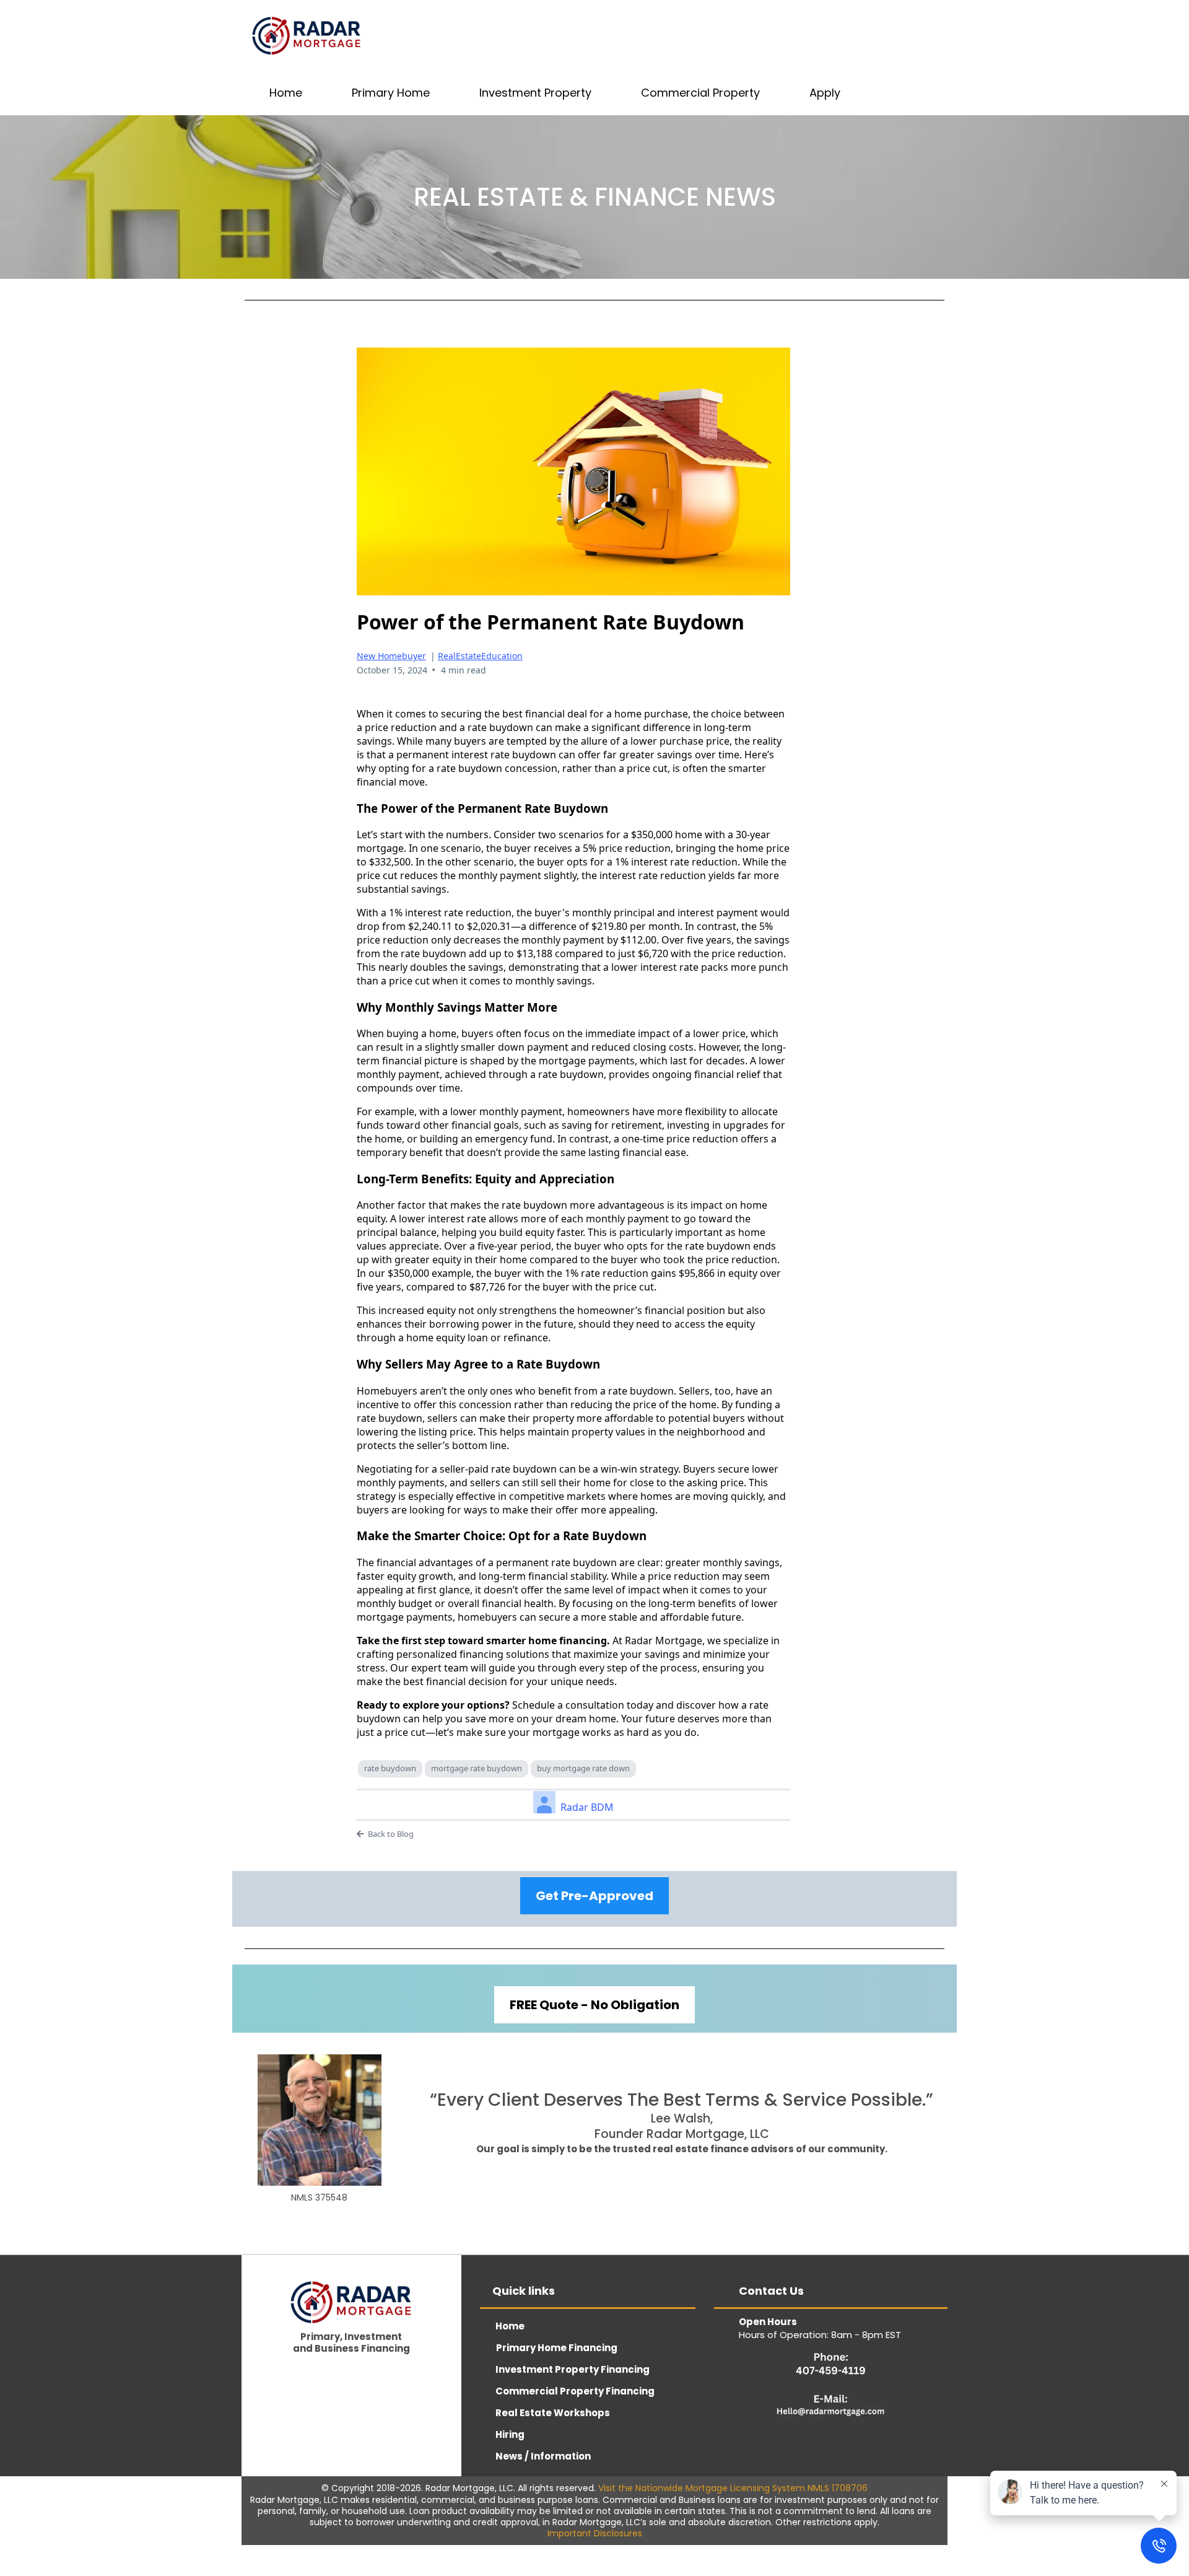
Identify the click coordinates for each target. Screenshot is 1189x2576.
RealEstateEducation (480, 656)
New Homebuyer (391, 656)
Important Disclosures (595, 2533)
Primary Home (391, 93)
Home (286, 93)
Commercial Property (700, 93)
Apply (825, 93)
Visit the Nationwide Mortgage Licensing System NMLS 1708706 (733, 2488)
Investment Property (535, 93)
